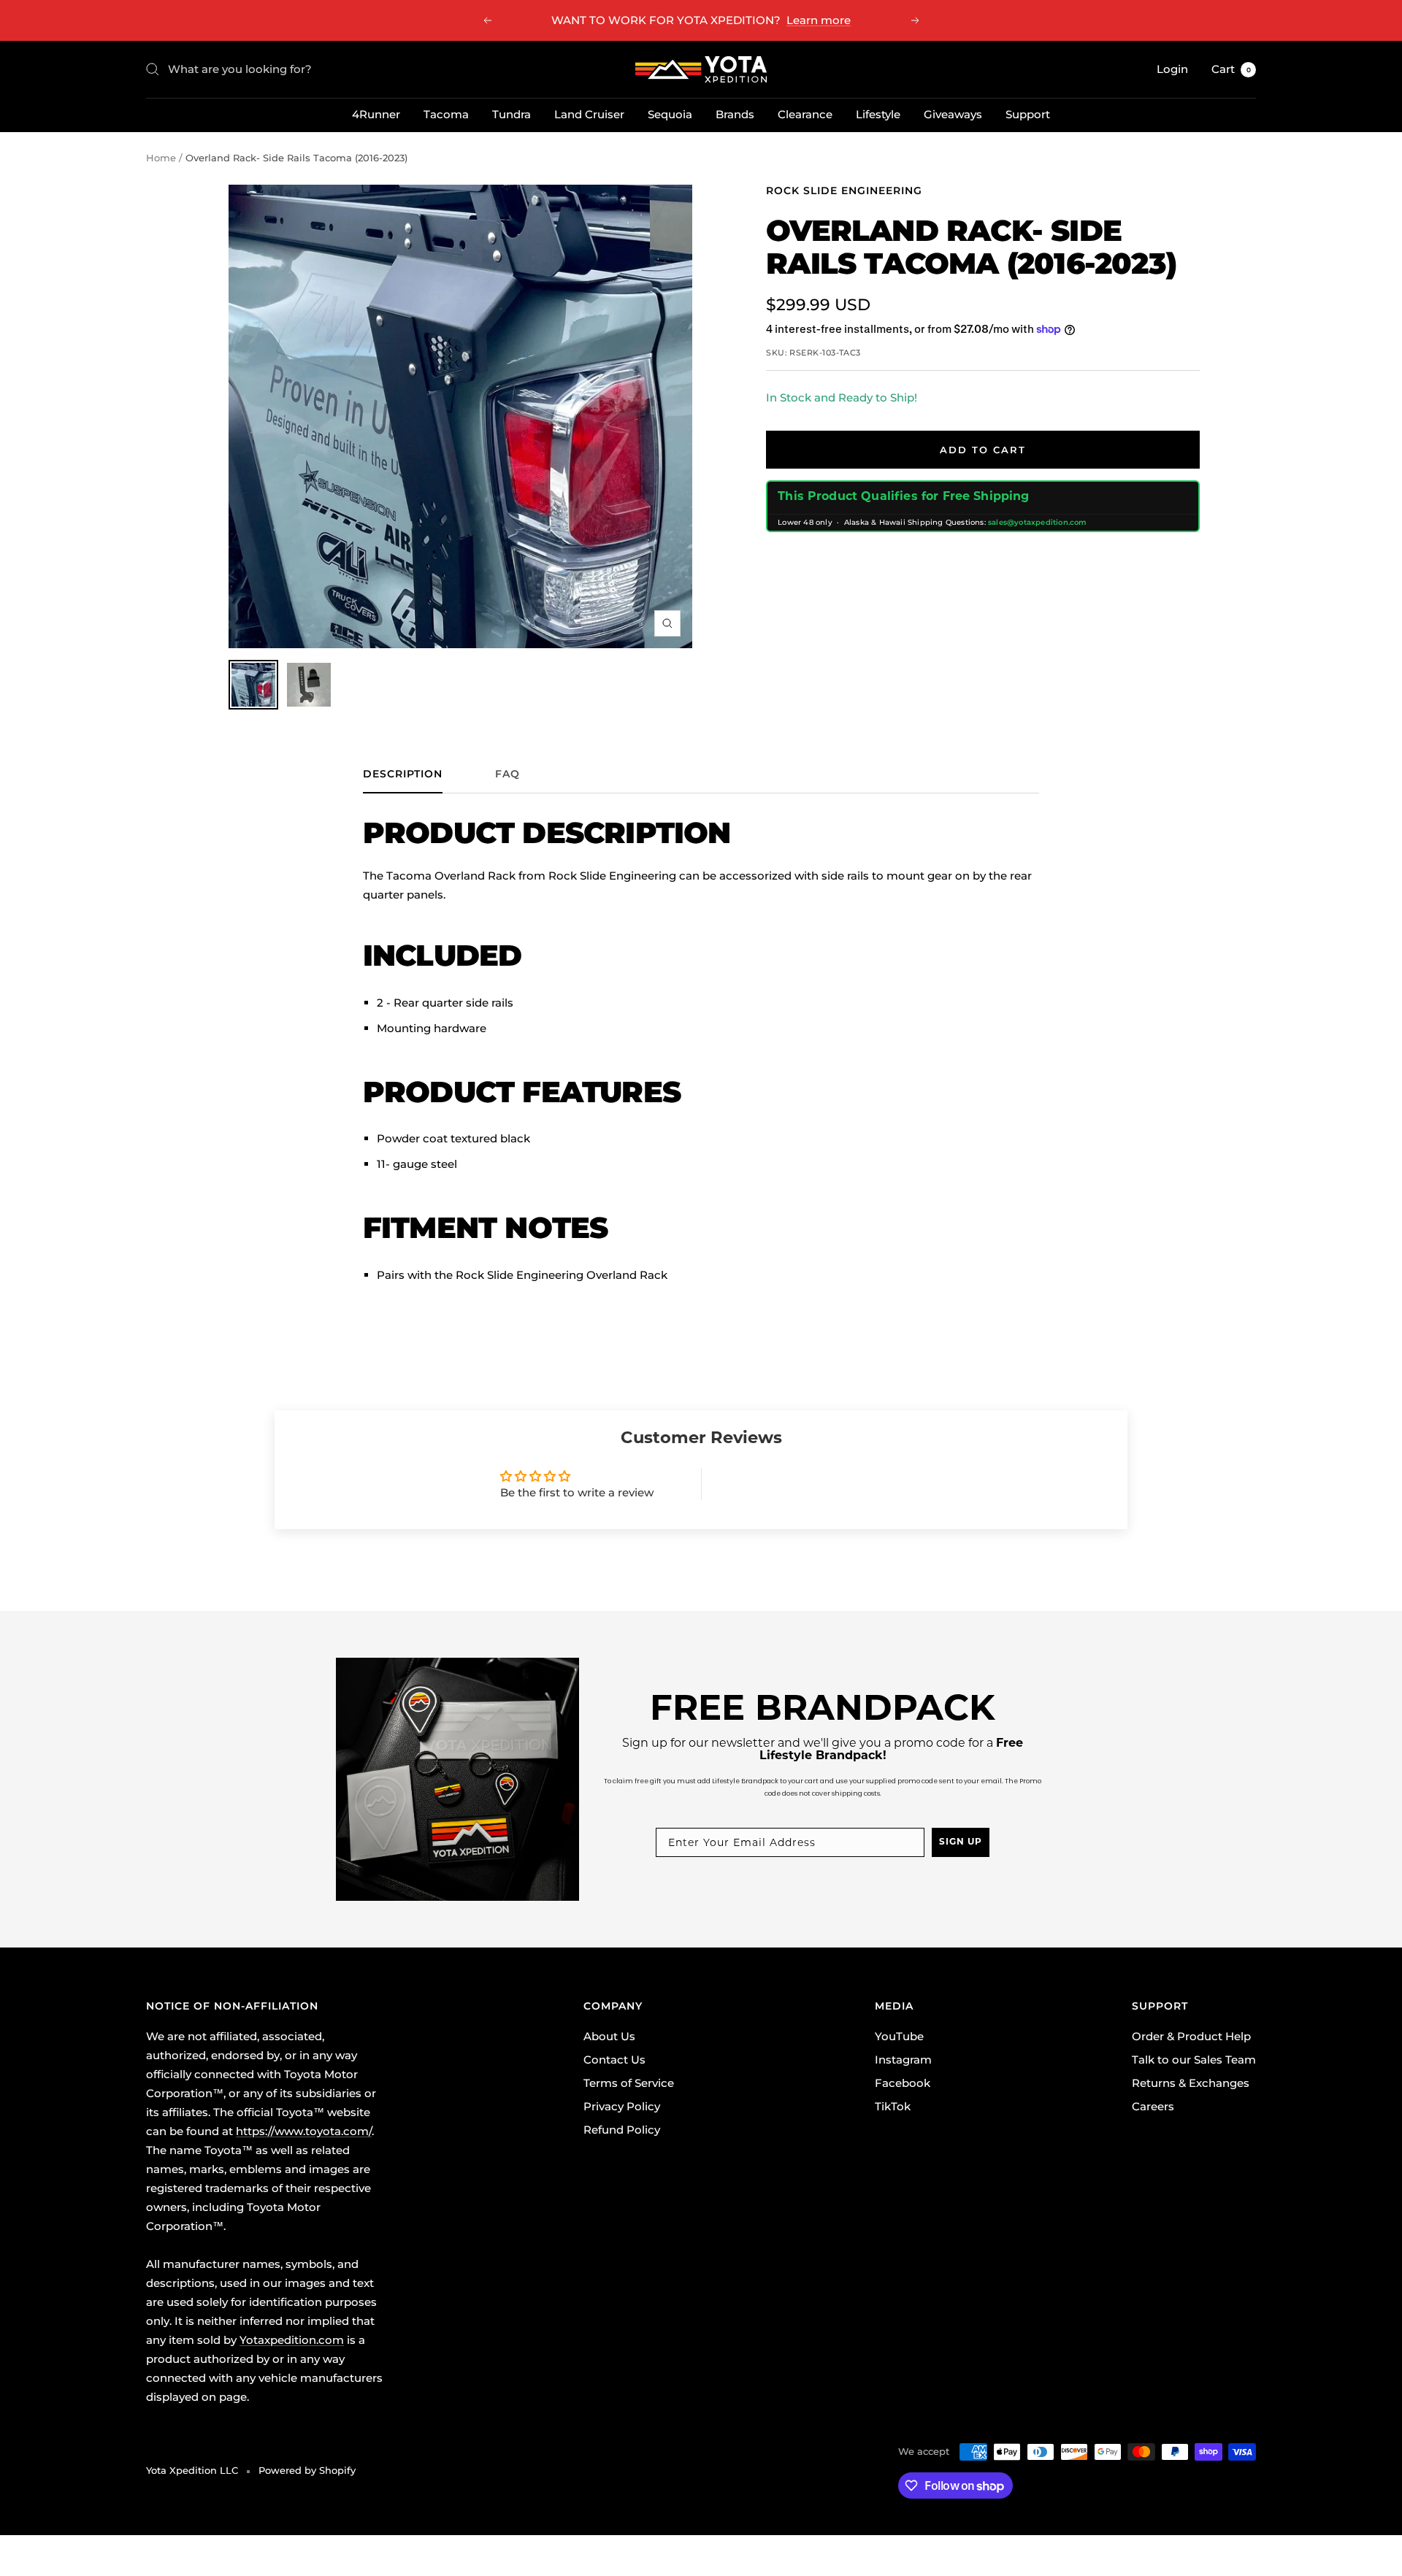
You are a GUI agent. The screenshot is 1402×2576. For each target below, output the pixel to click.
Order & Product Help (1191, 2036)
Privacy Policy (622, 2106)
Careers (1153, 2106)
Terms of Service (629, 2083)
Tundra (512, 114)
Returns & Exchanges (1191, 2083)
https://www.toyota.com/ (304, 2131)
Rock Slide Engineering (844, 191)
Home (161, 158)
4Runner (376, 114)
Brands (735, 114)
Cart (1231, 69)
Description (403, 774)
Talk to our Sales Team (1194, 2060)
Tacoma (446, 114)
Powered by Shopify (307, 2470)
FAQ (507, 774)
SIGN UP (961, 1842)
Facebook (903, 2083)
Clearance (805, 114)
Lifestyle (878, 114)
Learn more (819, 20)
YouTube (899, 2036)
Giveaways (953, 114)
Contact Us (614, 2060)
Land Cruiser (589, 114)
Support (1028, 114)
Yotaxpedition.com (292, 2340)
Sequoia (670, 114)
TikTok (893, 2106)
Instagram (903, 2060)
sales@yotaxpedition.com (1038, 522)
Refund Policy (622, 2130)
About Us (609, 2036)
